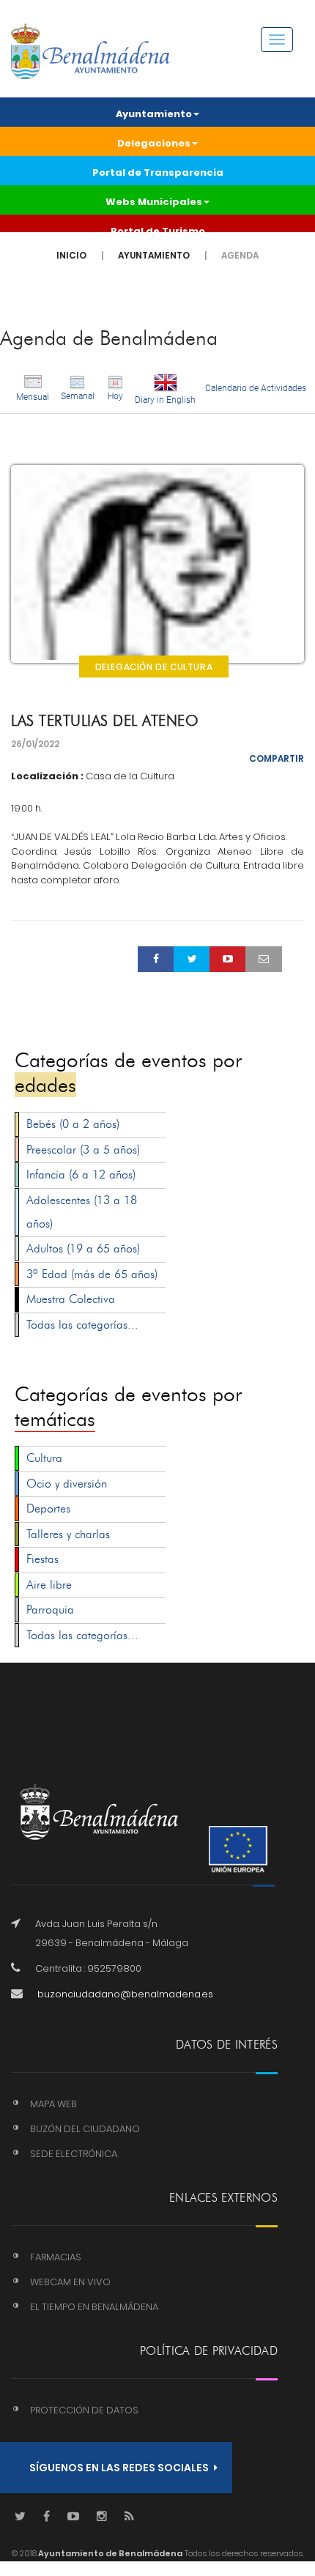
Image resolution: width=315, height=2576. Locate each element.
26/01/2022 (35, 744)
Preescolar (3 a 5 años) (83, 1150)
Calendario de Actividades (256, 388)
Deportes (48, 1508)
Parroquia (50, 1610)
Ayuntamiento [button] (154, 114)
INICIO (71, 255)
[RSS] (129, 2517)
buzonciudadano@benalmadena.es (125, 1994)
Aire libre (49, 1585)
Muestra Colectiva (71, 1299)
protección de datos (84, 2410)
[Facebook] (47, 2517)
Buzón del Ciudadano (85, 2129)
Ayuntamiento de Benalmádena (110, 2553)
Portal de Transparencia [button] (158, 172)
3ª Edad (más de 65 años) (92, 1274)
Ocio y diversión (67, 1484)
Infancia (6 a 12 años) (81, 1174)
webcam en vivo (70, 2282)
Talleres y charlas (68, 1534)
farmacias (56, 2257)
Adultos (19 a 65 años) (83, 1248)
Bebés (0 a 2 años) (73, 1124)
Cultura (44, 1458)
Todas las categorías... (82, 1325)
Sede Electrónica (74, 2154)
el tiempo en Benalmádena (94, 2307)
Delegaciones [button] (154, 143)
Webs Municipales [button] (154, 202)
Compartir (277, 758)
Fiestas (42, 1559)
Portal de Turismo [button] (158, 231)
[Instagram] (102, 2517)
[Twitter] (20, 2517)
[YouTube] (73, 2517)
